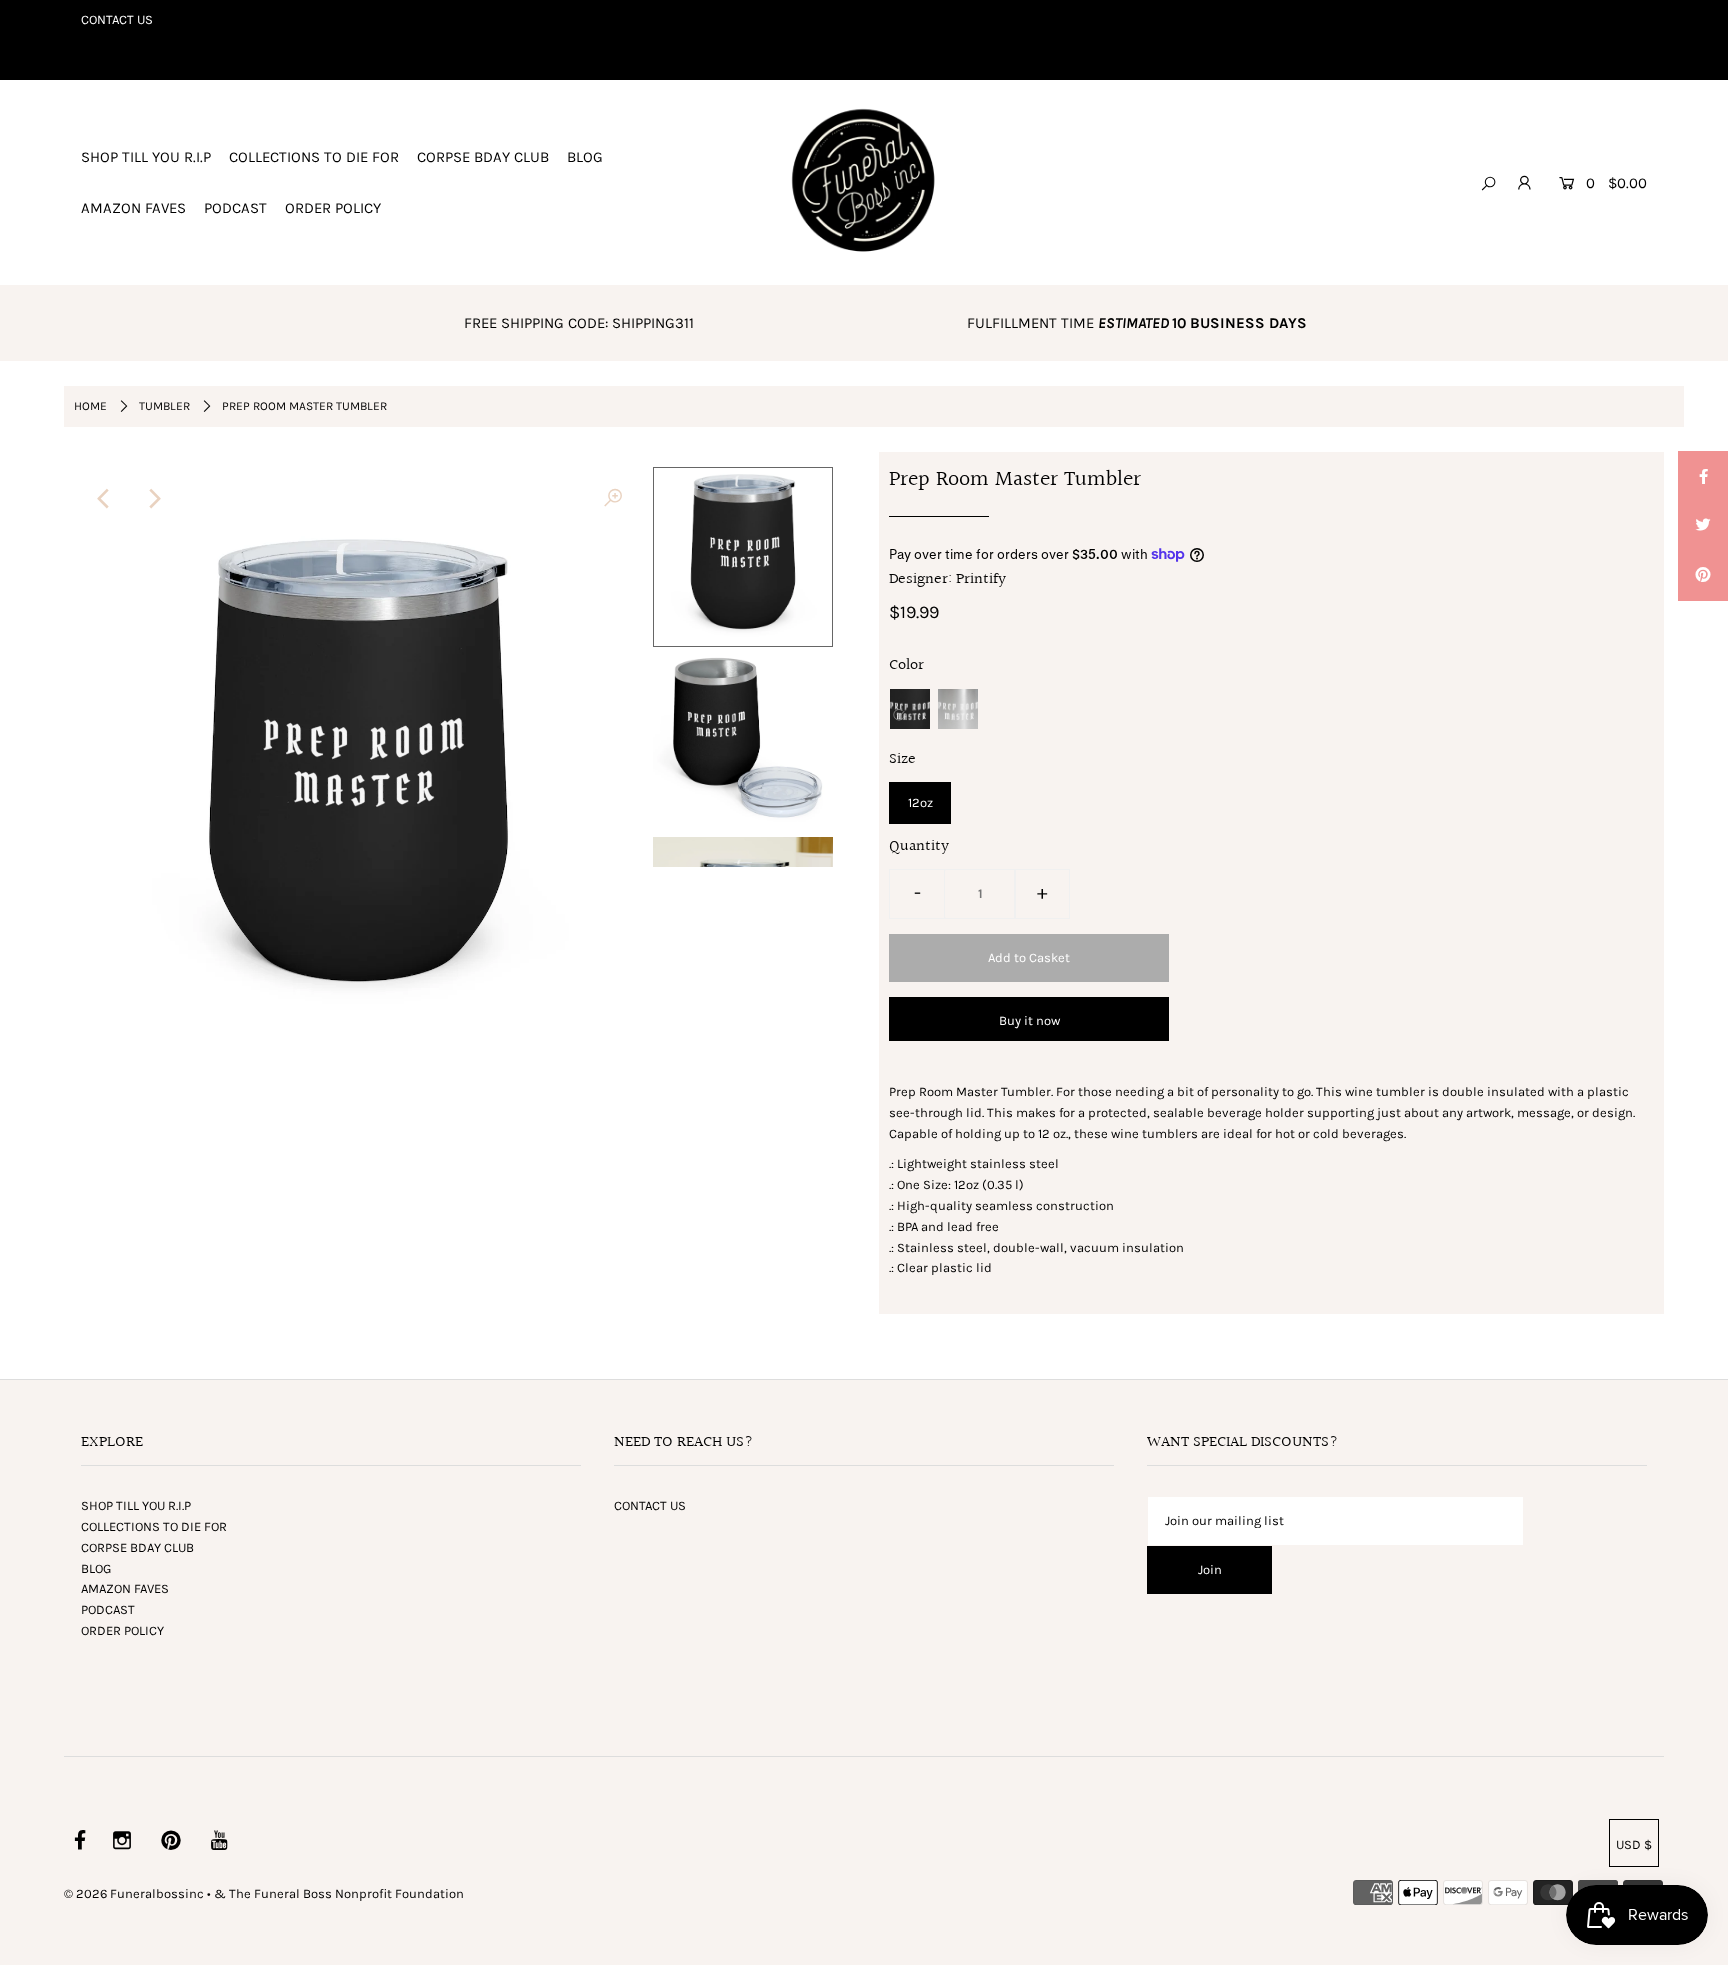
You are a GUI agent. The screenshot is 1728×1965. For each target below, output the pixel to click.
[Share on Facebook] (1703, 476)
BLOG (585, 157)
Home (90, 406)
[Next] (153, 499)
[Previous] (104, 499)
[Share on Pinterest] (1703, 576)
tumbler (164, 406)
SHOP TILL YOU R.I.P (146, 157)
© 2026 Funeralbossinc (134, 1893)
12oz (920, 802)
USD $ (1634, 1844)
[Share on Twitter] (1703, 526)
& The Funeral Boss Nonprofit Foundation (339, 1893)
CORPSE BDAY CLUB (483, 157)
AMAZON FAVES (133, 208)
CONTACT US (117, 19)
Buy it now (1029, 1020)
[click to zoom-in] (613, 499)
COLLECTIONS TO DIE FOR (314, 157)
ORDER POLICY (333, 208)
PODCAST (235, 208)
